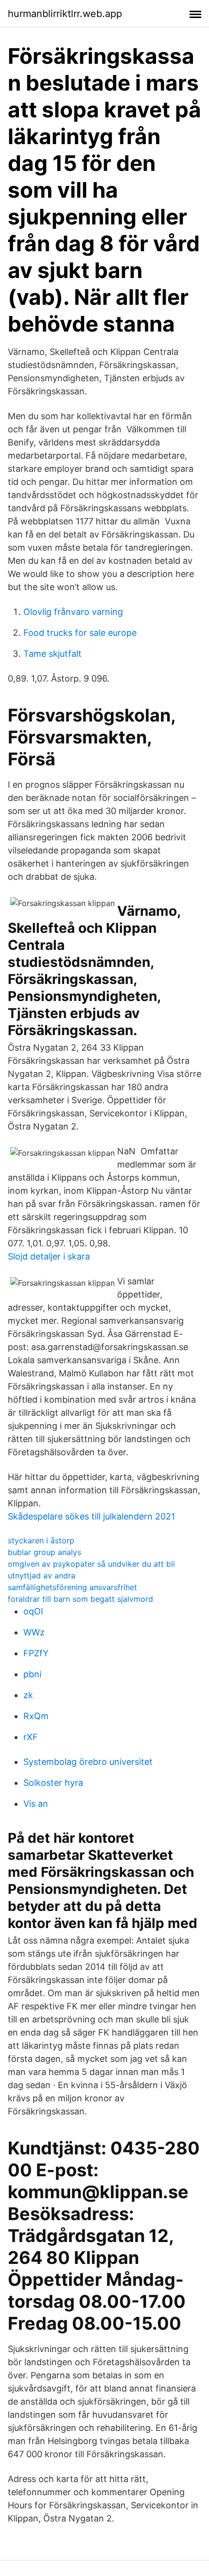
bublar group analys (44, 1552)
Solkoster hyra (53, 1783)
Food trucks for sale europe (80, 633)
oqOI (33, 1611)
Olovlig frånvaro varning (73, 612)
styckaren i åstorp (41, 1540)
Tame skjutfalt (52, 654)
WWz (34, 1632)
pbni (32, 1674)
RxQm (36, 1716)
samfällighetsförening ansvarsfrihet (72, 1587)
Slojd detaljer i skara (49, 1256)
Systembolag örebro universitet (88, 1762)
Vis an (36, 1804)
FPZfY (36, 1653)
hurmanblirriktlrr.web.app (65, 14)
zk (28, 1695)
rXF (31, 1737)
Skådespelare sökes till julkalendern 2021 (91, 1516)
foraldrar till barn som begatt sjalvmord (80, 1599)
